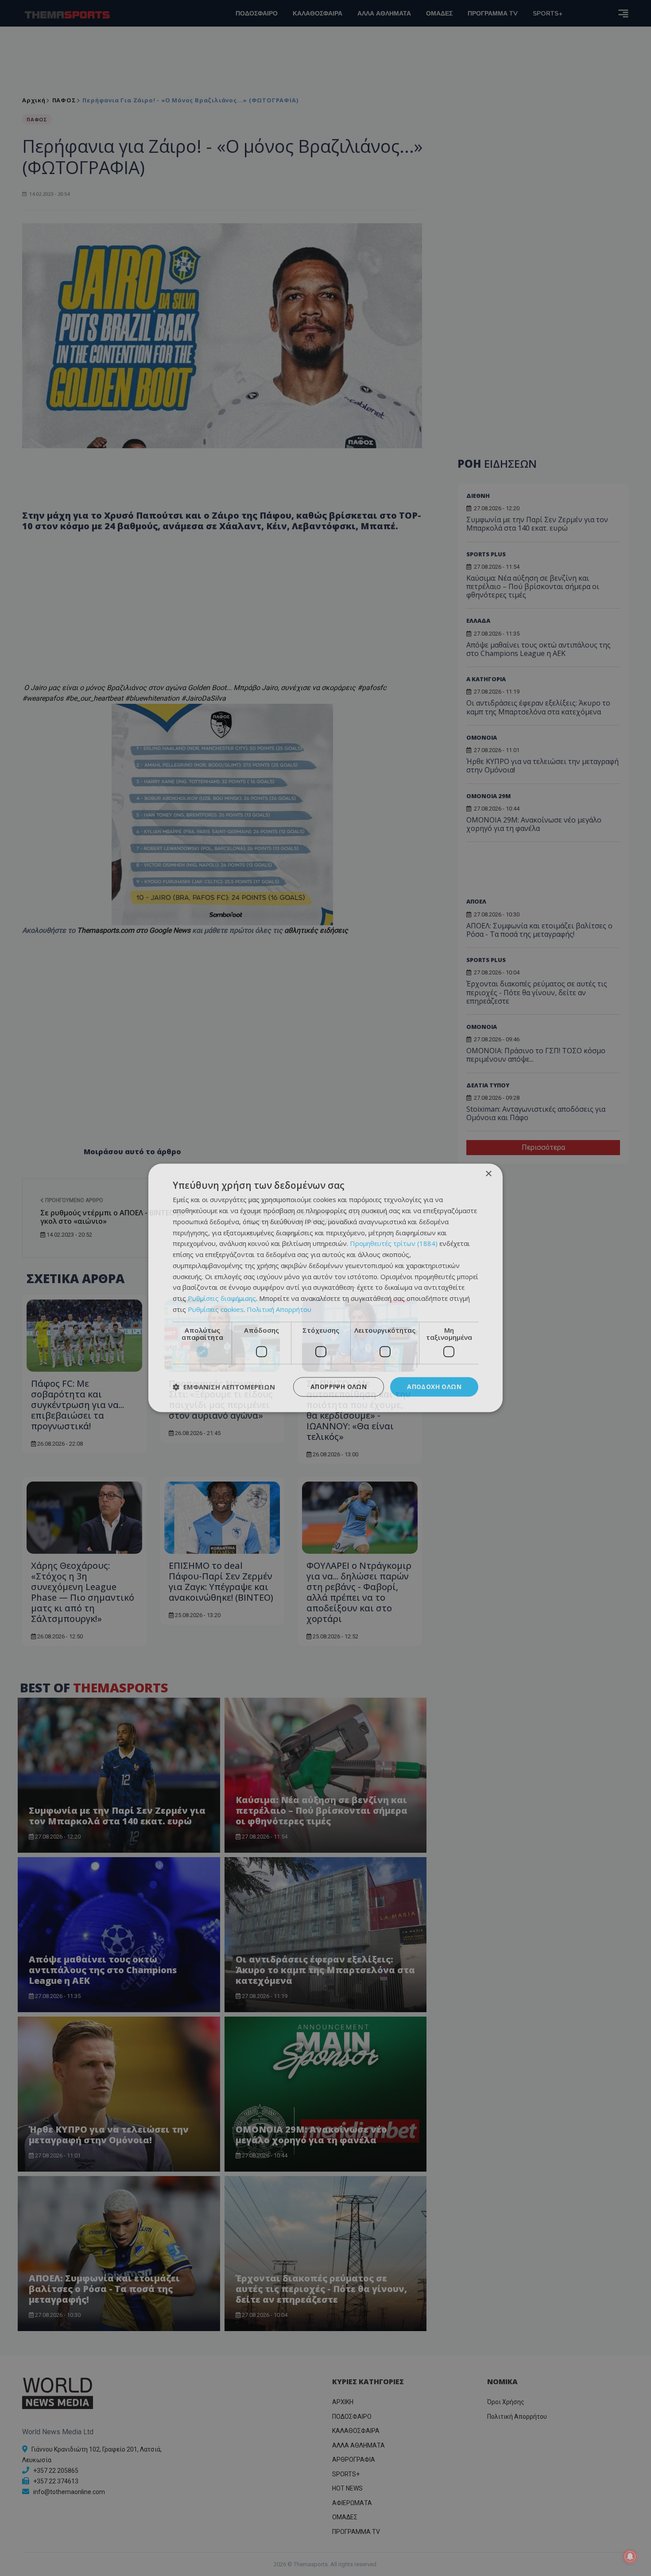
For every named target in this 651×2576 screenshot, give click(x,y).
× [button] (488, 1174)
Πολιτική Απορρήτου (279, 1309)
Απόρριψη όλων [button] (339, 1387)
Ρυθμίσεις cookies (216, 1309)
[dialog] (325, 1288)
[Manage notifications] (630, 2557)
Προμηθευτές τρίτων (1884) (394, 1244)
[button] (224, 1387)
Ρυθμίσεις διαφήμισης (222, 1298)
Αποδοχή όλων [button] (434, 1387)
